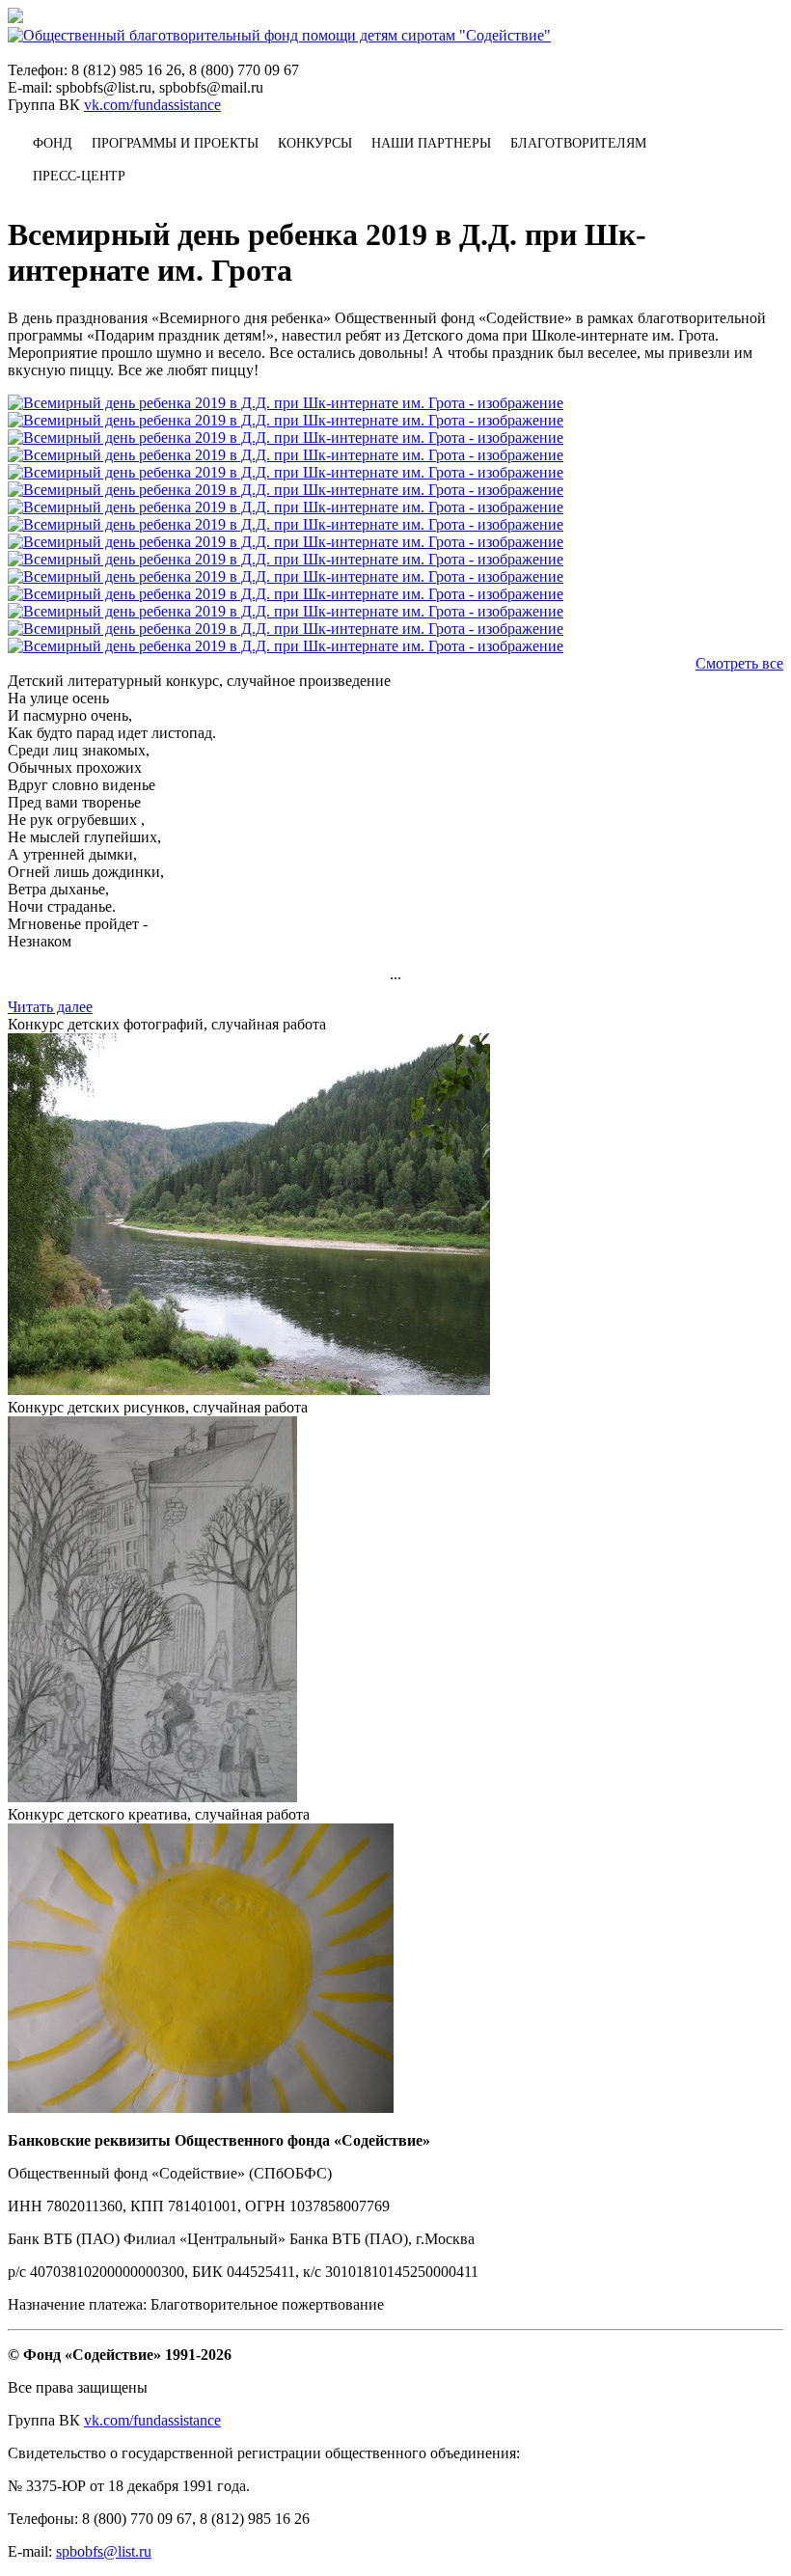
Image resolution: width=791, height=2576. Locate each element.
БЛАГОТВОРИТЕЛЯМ (578, 143)
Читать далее (50, 1007)
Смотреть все (739, 663)
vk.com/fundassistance (152, 105)
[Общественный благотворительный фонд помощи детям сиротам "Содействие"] (279, 35)
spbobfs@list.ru (104, 2551)
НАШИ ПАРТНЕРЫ (431, 143)
